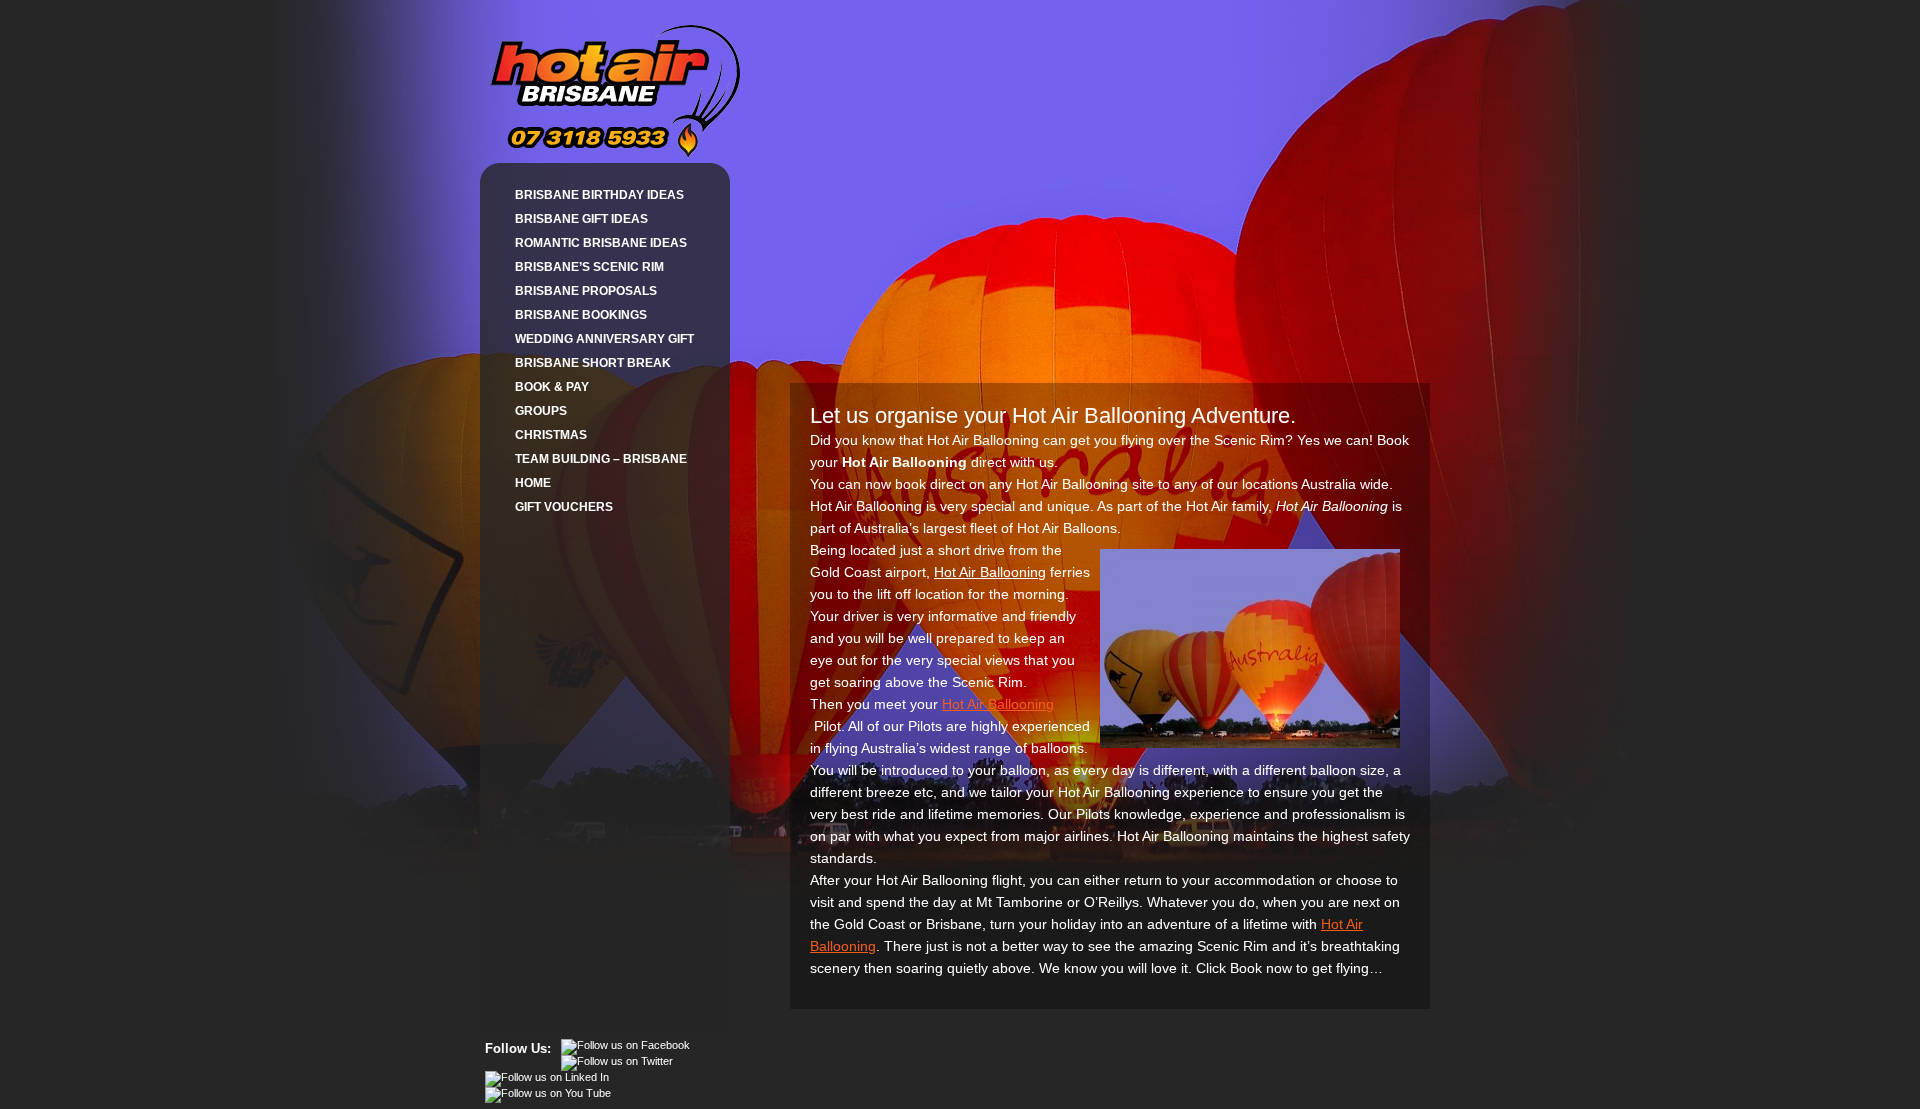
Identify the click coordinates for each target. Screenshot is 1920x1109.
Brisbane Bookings (581, 315)
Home (533, 483)
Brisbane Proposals (586, 291)
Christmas (551, 435)
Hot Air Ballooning (998, 704)
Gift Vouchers (564, 507)
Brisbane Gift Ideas (581, 219)
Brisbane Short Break (593, 363)
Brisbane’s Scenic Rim (589, 267)
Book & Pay (552, 387)
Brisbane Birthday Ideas (599, 195)
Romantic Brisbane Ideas (601, 243)
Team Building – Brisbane (601, 459)
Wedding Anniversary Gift (604, 339)
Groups (541, 411)
